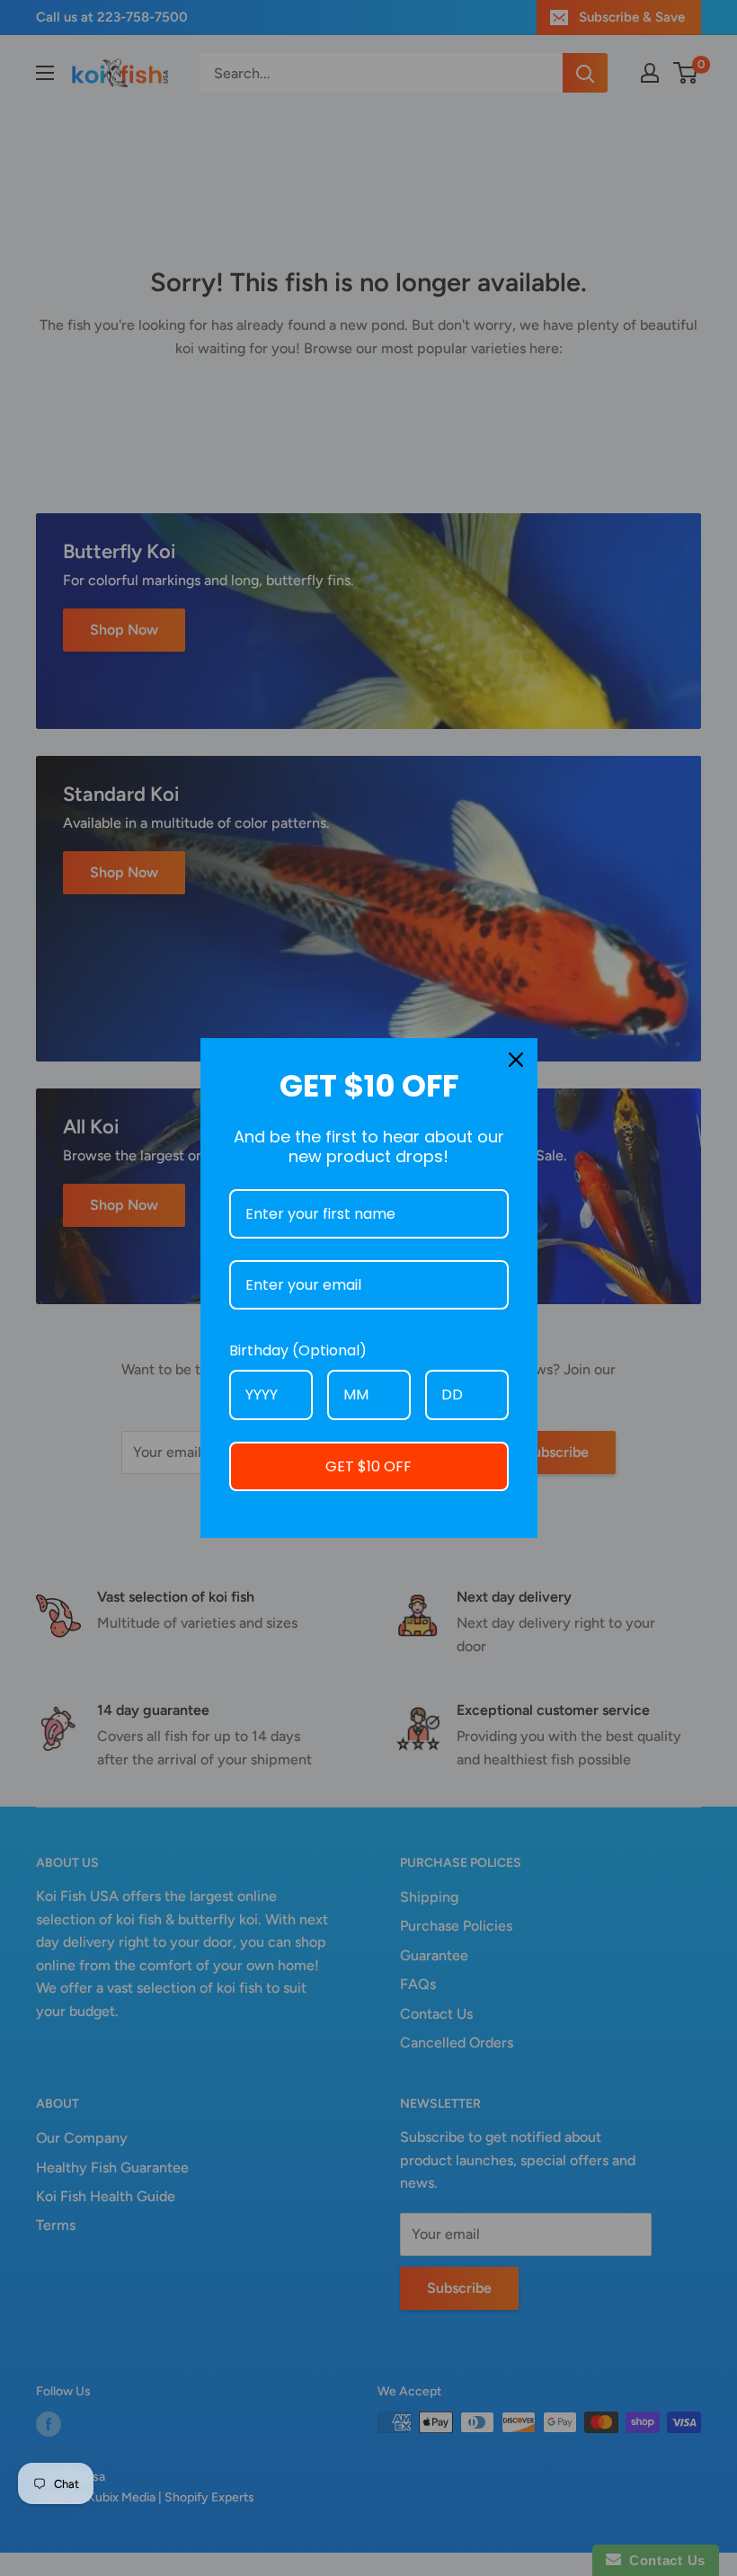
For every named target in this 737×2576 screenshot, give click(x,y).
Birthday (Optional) (298, 1350)
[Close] (516, 1060)
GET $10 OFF (368, 1466)
